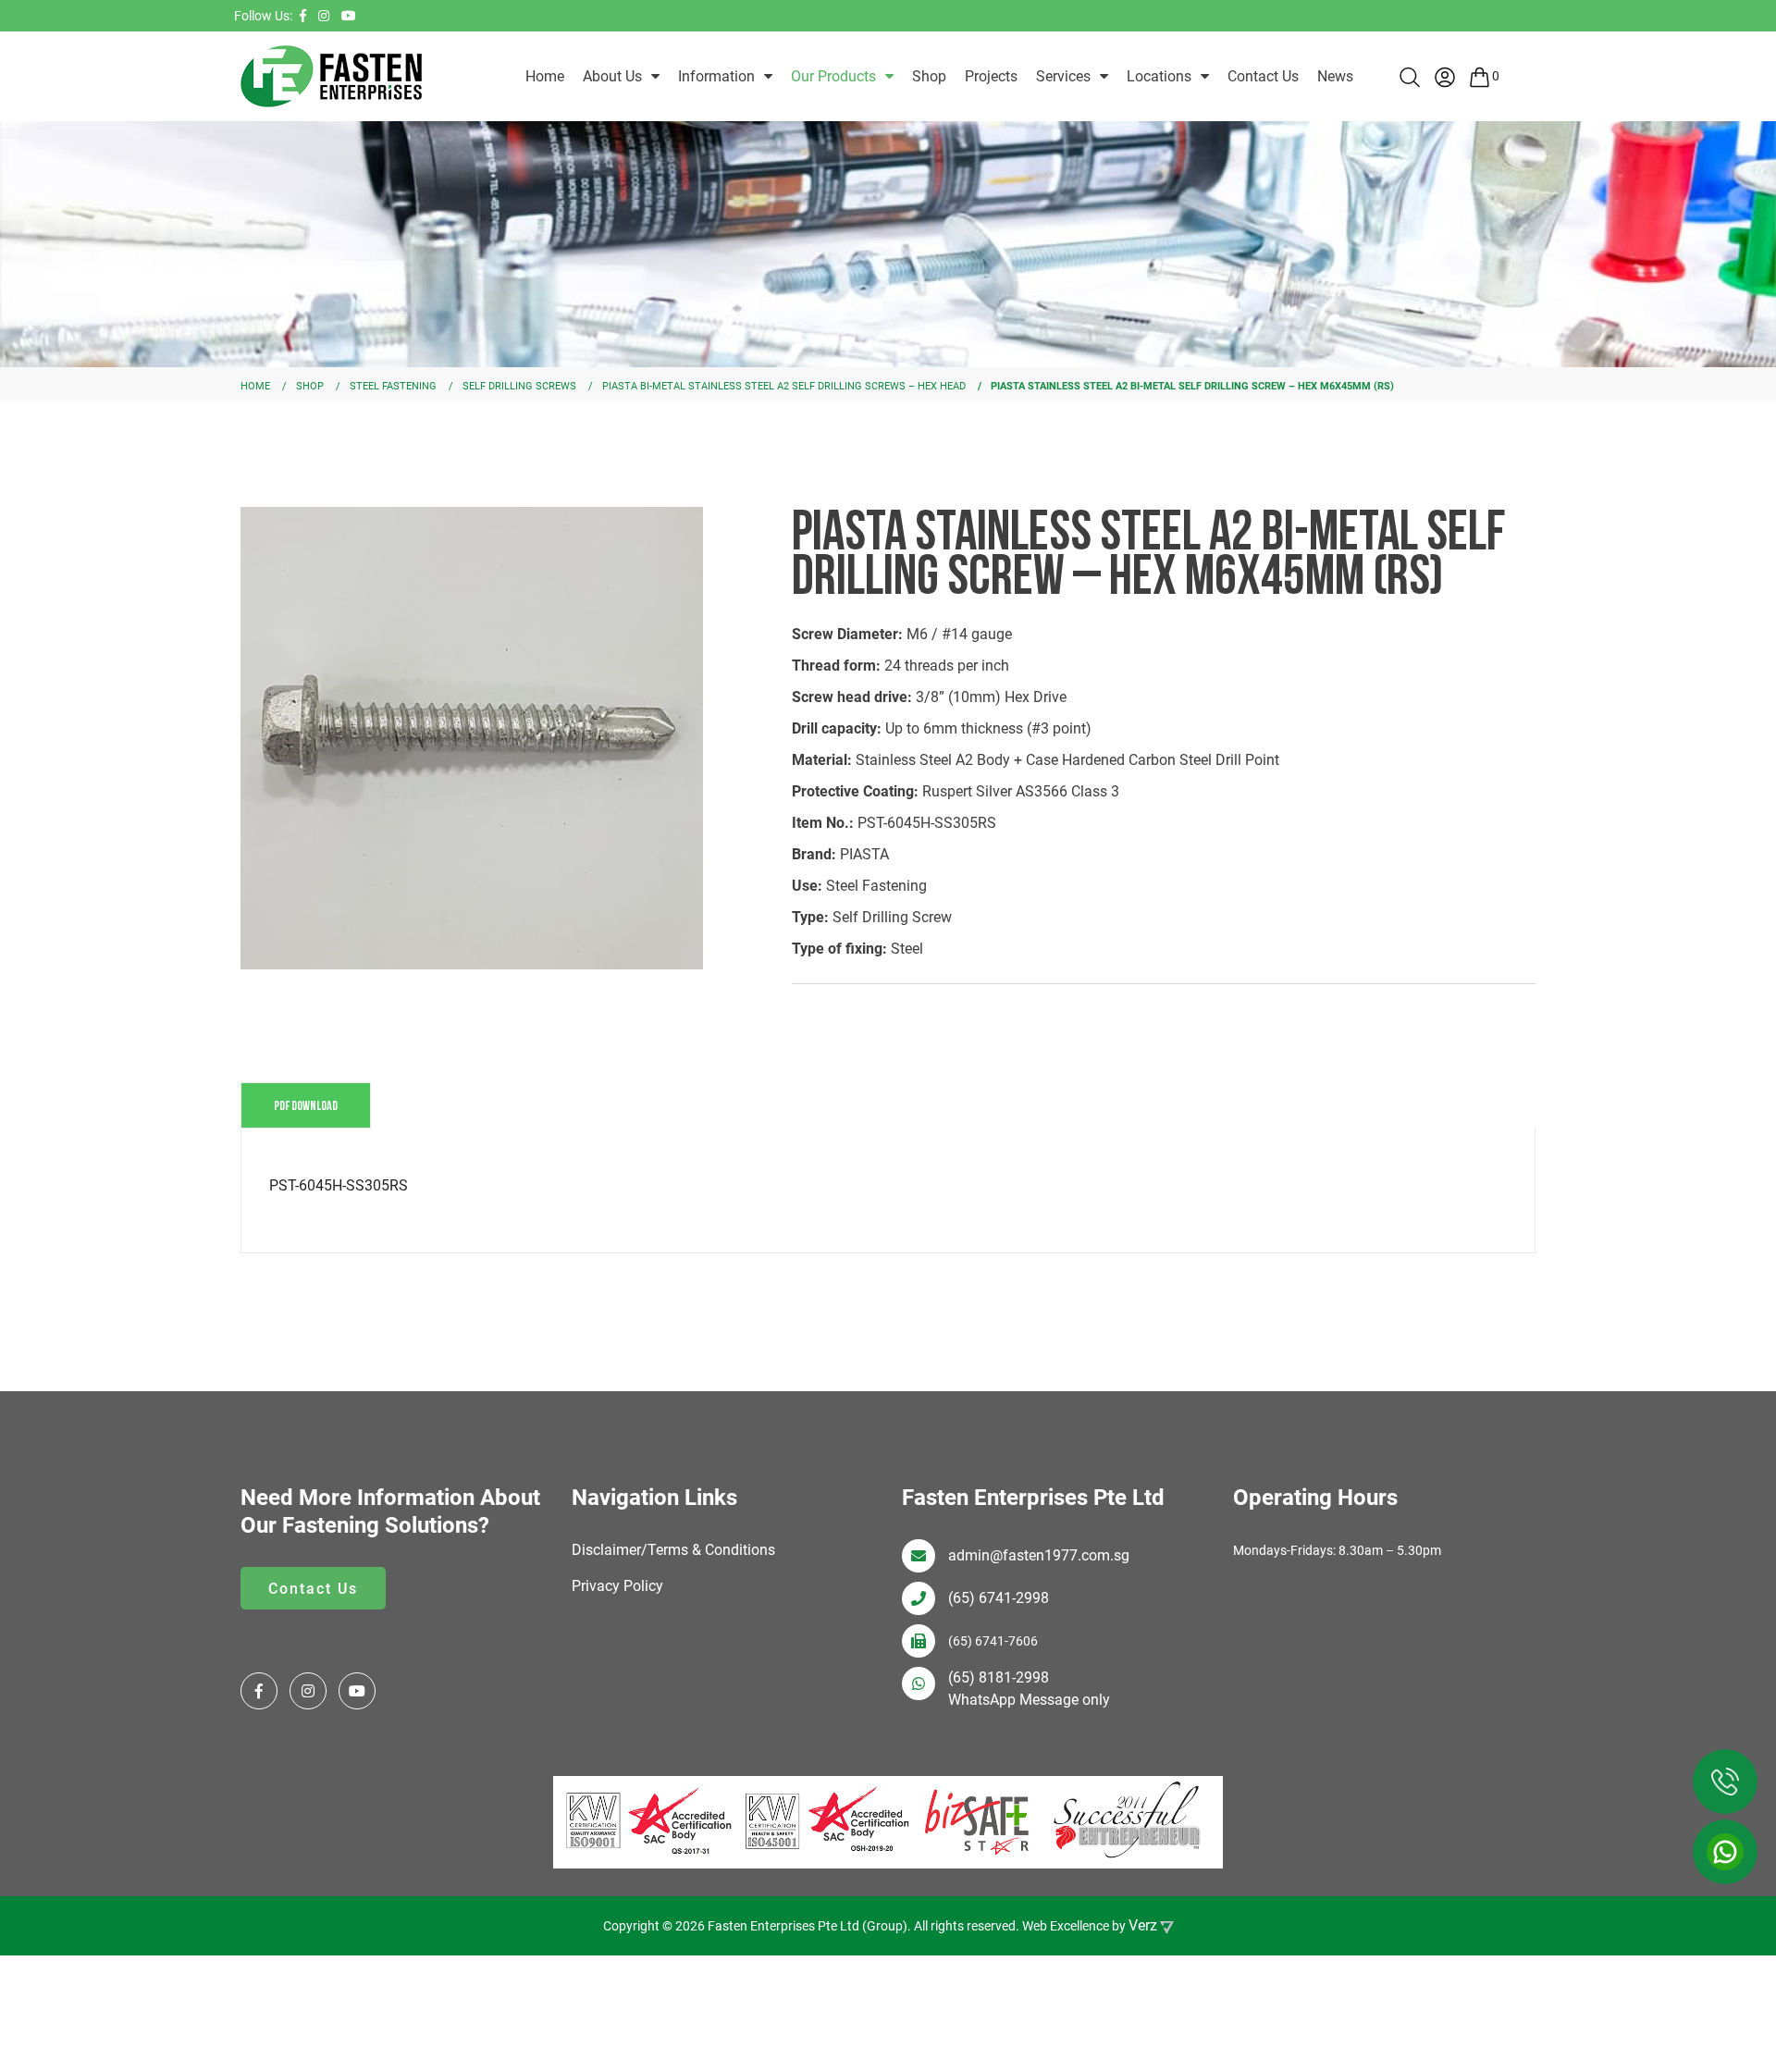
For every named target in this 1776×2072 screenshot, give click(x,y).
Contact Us (1263, 76)
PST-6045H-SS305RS (339, 1185)
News (1335, 76)
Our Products (833, 76)
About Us (612, 76)
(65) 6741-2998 (999, 1598)
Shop (929, 76)
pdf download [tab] (306, 1105)
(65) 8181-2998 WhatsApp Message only (1029, 1689)
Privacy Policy (617, 1586)
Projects (991, 76)
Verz (1143, 1925)
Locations (1159, 76)
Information (716, 76)
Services (1063, 76)
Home (545, 76)
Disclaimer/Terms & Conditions (673, 1550)
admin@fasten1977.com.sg (1039, 1555)
